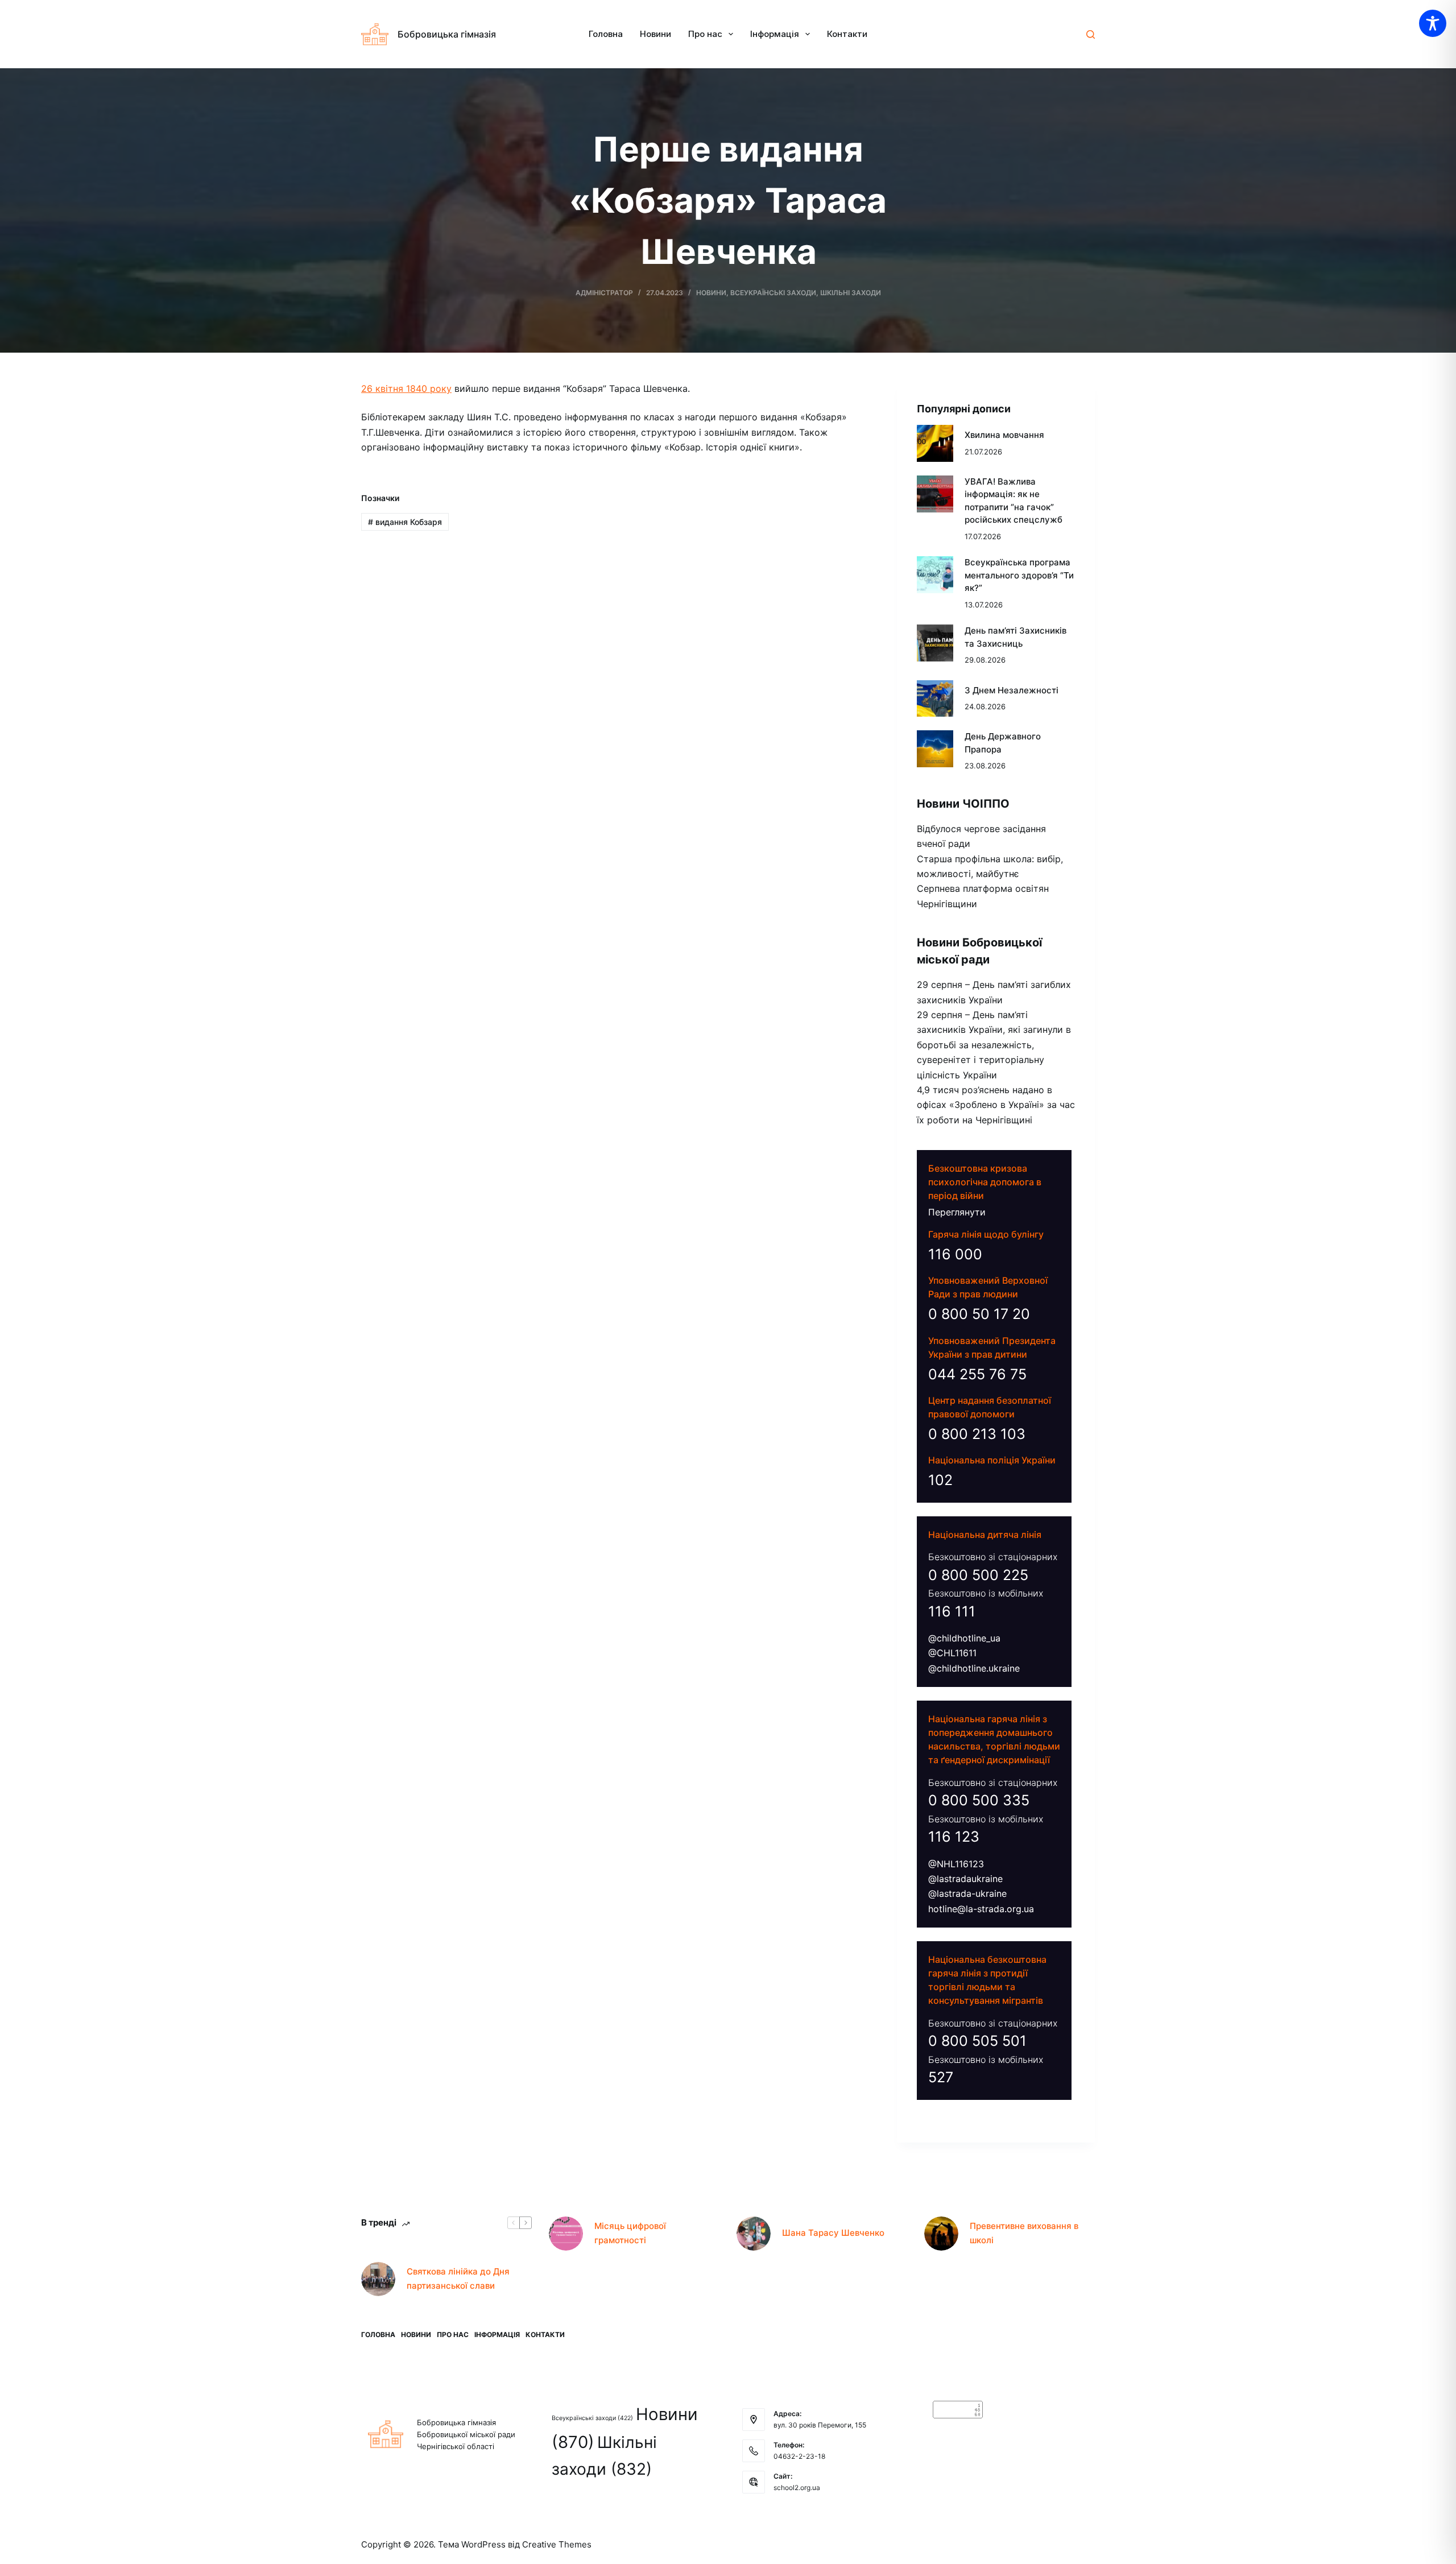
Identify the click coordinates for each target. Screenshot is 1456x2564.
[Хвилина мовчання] (935, 443)
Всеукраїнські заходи (773, 293)
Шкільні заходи (851, 293)
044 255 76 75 (977, 1374)
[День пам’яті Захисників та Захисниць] (935, 643)
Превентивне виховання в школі (1024, 2233)
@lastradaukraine (965, 1879)
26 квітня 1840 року (406, 388)
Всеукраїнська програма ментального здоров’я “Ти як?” (1019, 575)
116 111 (952, 1611)
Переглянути (957, 1212)
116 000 (955, 1254)
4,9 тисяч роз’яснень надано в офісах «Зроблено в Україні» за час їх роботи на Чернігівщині (996, 1105)
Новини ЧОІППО (963, 804)
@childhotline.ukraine (974, 1668)
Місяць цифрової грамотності (630, 2233)
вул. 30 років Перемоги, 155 (820, 2425)
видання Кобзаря (405, 522)
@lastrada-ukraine (967, 1893)
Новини (655, 34)
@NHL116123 (956, 1864)
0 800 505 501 (977, 2041)
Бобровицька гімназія (447, 34)
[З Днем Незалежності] (935, 699)
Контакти (847, 34)
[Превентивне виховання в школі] (941, 2234)
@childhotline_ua (964, 1638)
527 (941, 2077)
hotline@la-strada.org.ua (981, 1909)
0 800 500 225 (978, 1575)
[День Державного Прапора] (935, 749)
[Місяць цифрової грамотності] (566, 2234)
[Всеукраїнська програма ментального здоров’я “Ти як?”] (935, 575)
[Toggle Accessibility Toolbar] (1433, 23)
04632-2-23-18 (799, 2456)
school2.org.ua (797, 2488)
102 (940, 1480)
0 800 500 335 (979, 1800)
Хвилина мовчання (1004, 435)
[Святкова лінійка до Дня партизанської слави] (378, 2279)
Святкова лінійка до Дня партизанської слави (458, 2278)
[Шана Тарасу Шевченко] (754, 2234)
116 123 (954, 1837)
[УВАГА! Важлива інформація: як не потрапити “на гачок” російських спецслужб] (935, 494)
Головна (606, 34)
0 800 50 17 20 (979, 1314)
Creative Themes (557, 2544)
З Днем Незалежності (1012, 690)
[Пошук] (1091, 34)
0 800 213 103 (977, 1434)
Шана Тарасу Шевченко (833, 2233)
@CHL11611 (952, 1653)
